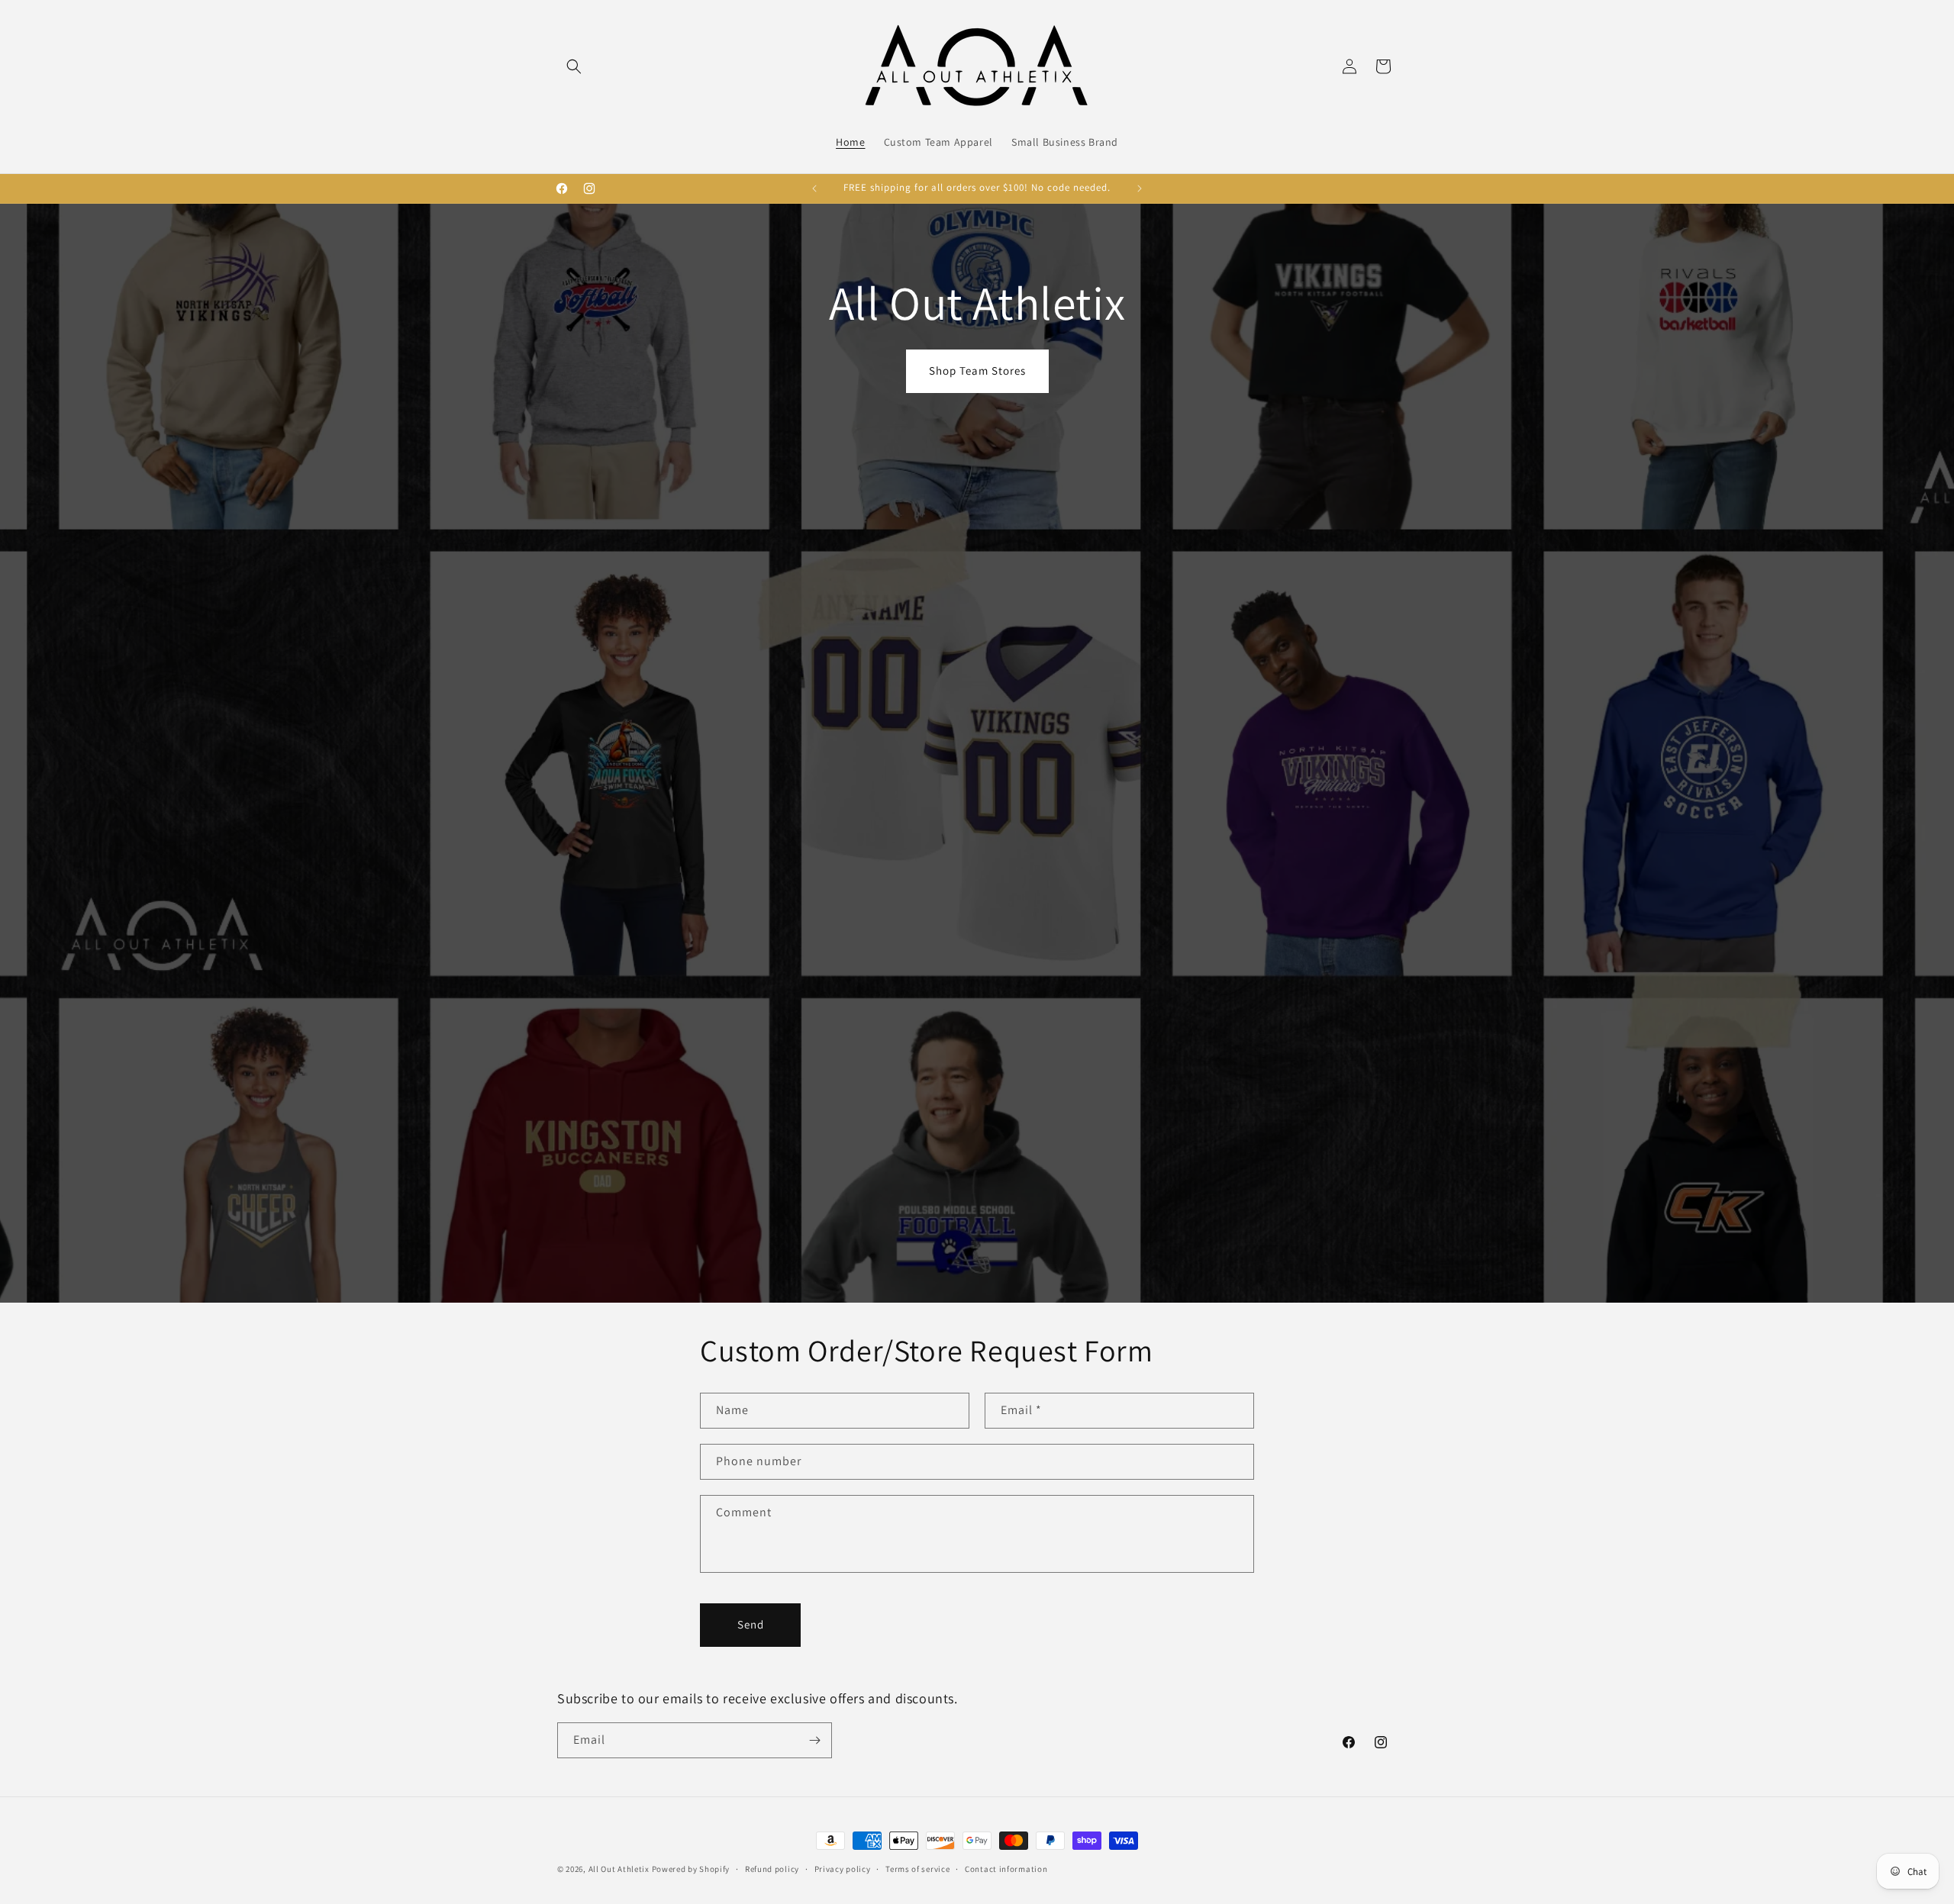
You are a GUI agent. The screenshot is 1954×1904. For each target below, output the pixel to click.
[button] (574, 66)
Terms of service (917, 1869)
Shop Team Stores (977, 370)
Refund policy (772, 1869)
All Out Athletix (619, 1869)
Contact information (1006, 1869)
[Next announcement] (1140, 188)
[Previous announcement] (814, 188)
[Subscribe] (814, 1740)
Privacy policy (843, 1869)
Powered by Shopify (691, 1869)
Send (751, 1624)
